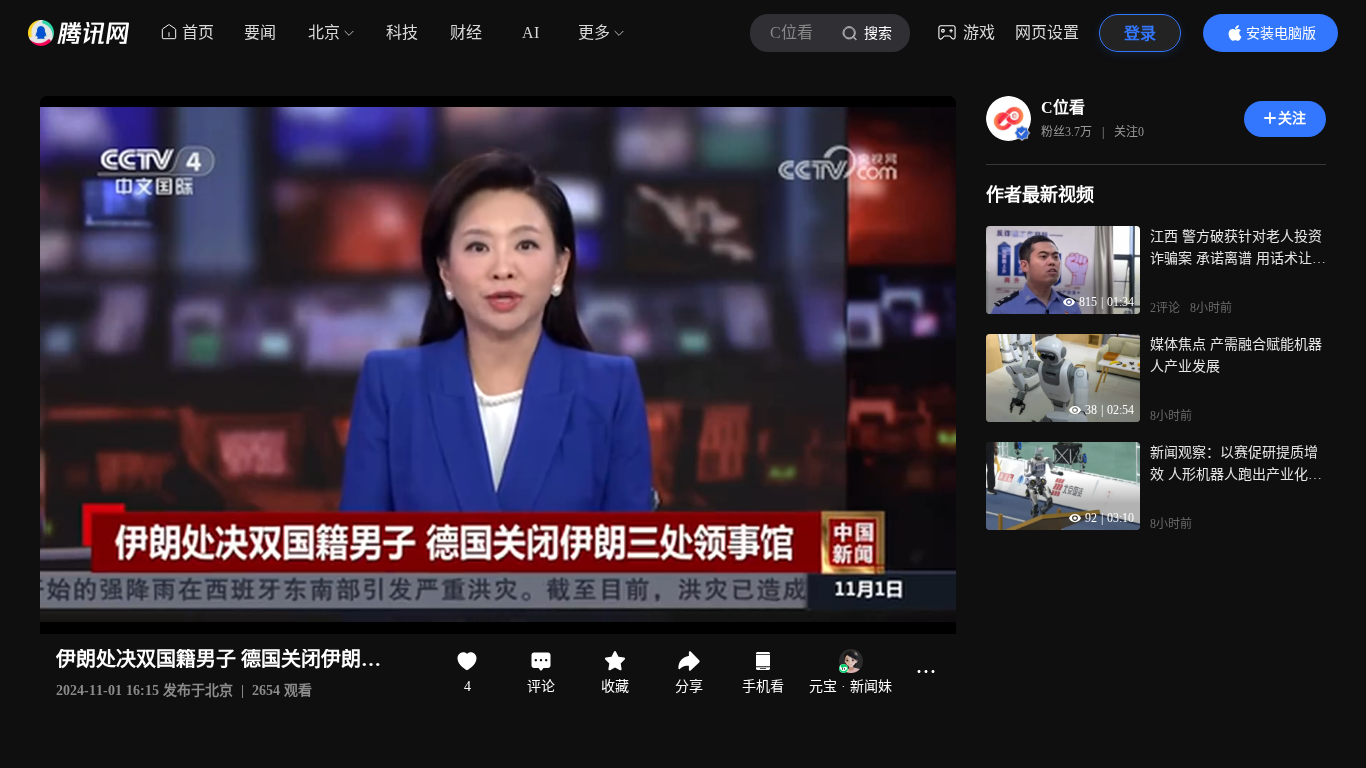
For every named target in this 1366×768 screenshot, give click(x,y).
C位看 (1063, 107)
